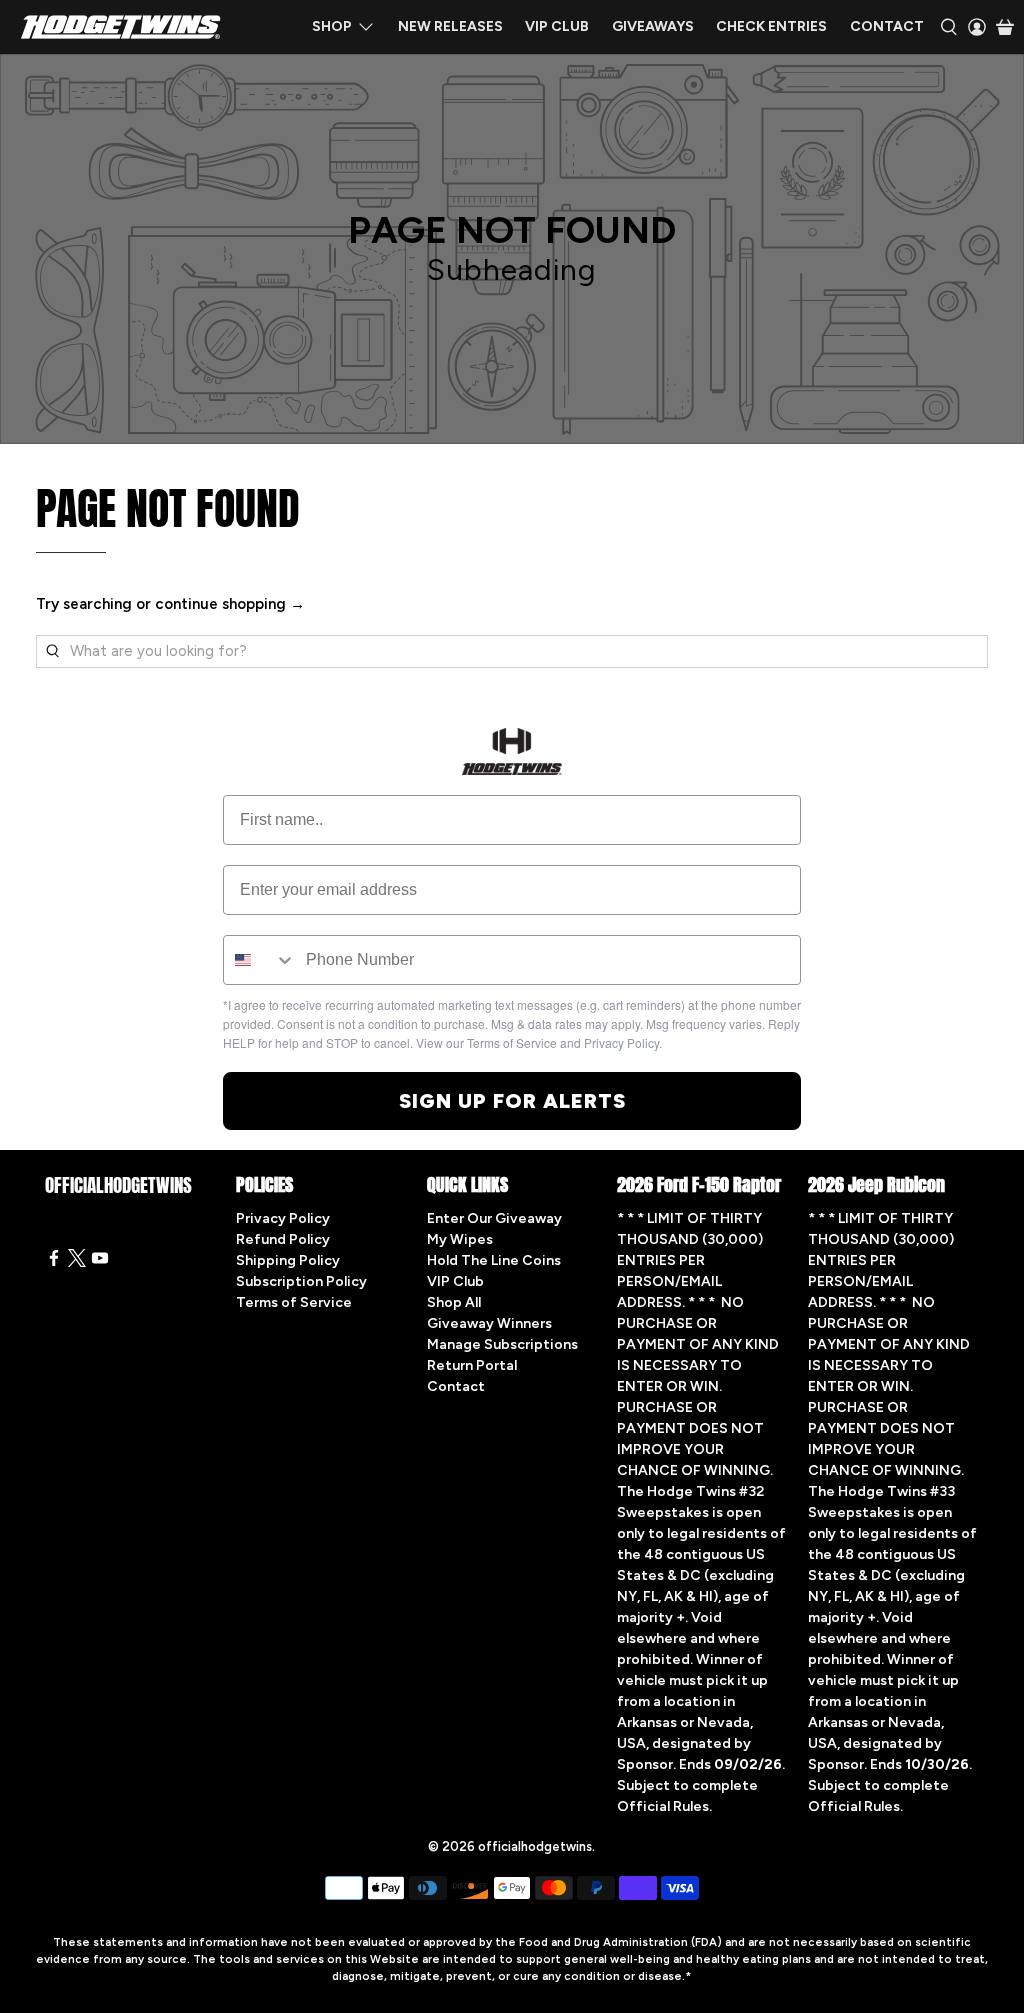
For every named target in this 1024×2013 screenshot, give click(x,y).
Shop (332, 26)
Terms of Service (294, 1302)
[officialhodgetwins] (121, 27)
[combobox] (260, 960)
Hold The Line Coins (494, 1260)
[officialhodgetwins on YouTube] (100, 1262)
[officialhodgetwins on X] (77, 1262)
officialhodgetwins (535, 1846)
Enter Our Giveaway (494, 1218)
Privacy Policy (283, 1218)
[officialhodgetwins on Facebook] (54, 1262)
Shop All (454, 1302)
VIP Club (557, 26)
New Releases (450, 26)
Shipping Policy (288, 1260)
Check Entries (771, 26)
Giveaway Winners (489, 1323)
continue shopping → (230, 604)
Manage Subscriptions (502, 1344)
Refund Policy (283, 1239)
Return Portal (472, 1365)
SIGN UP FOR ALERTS (512, 1101)
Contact (887, 26)
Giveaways (653, 26)
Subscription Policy (301, 1281)
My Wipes (460, 1239)
